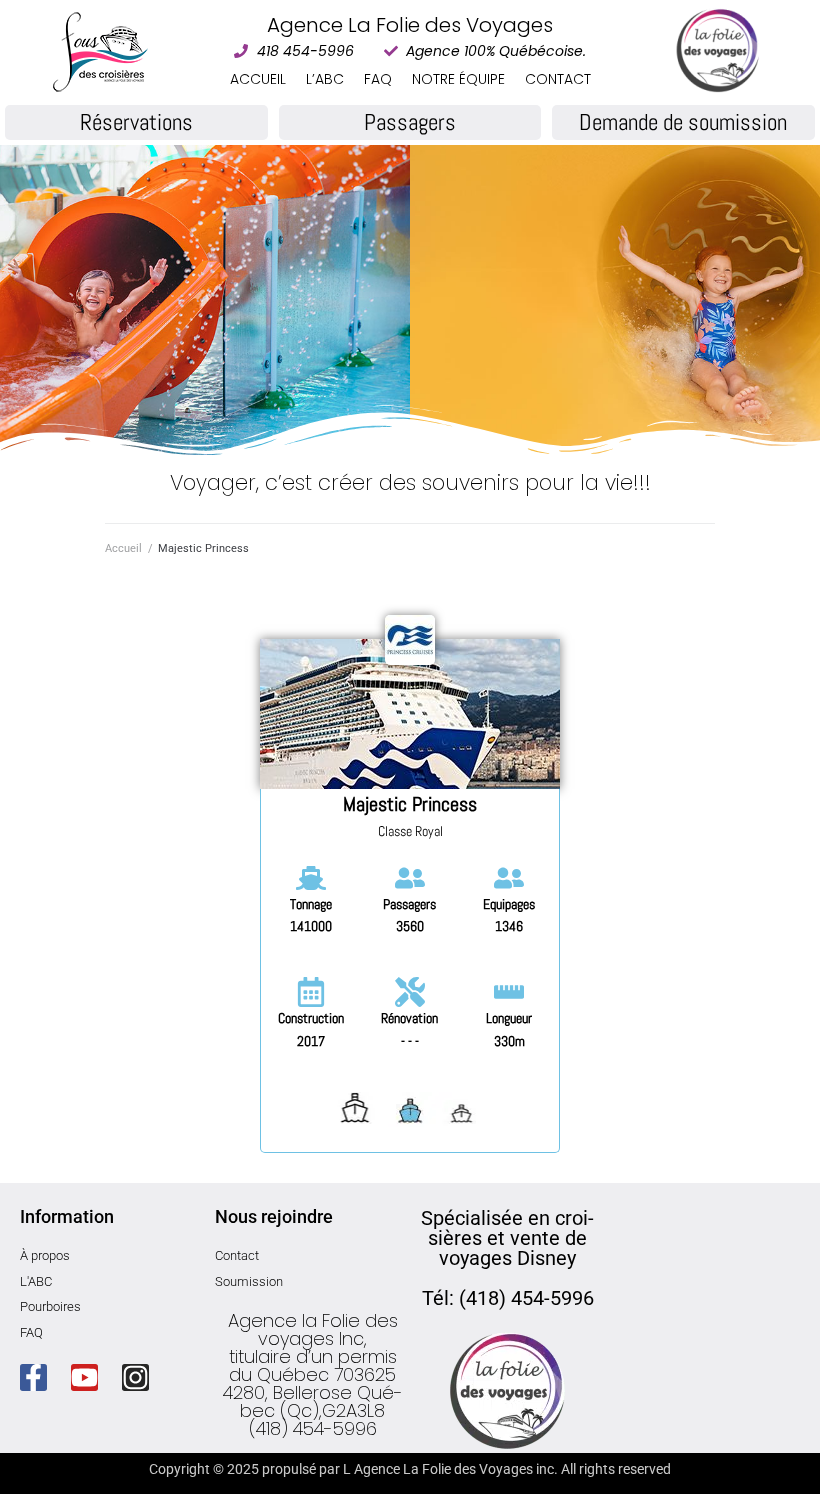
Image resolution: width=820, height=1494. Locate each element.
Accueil (123, 548)
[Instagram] (135, 1377)
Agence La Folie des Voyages (410, 25)
